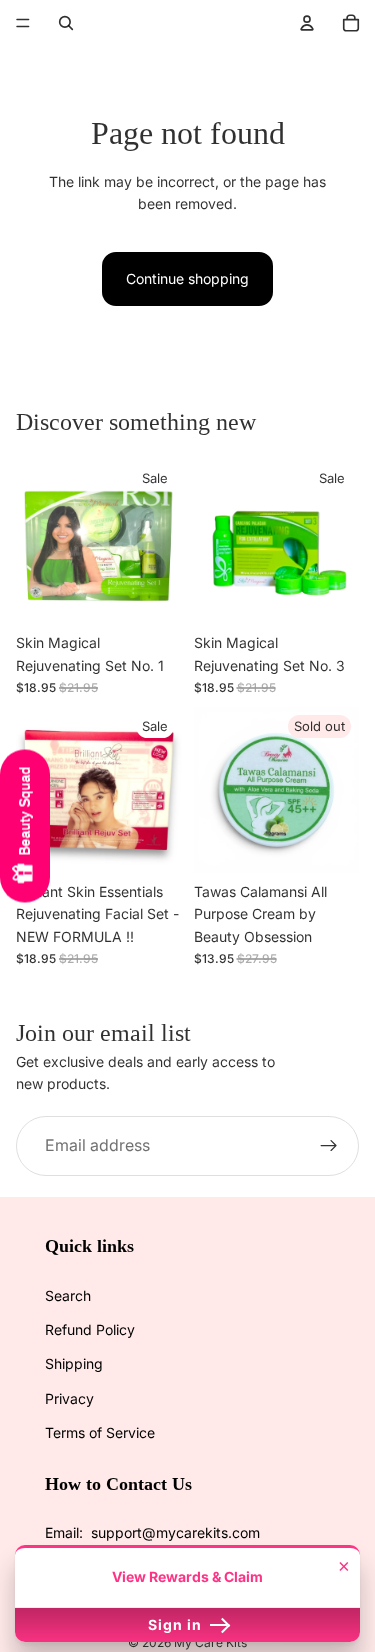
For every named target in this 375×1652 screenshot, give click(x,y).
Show (25, 826)
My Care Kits (210, 1642)
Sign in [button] (177, 1624)
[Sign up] (329, 1146)
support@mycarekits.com (175, 1532)
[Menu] (23, 23)
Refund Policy (90, 1329)
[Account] (307, 23)
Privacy (69, 1398)
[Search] (66, 23)
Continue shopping (187, 278)
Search (68, 1295)
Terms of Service (100, 1432)
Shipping (74, 1363)
